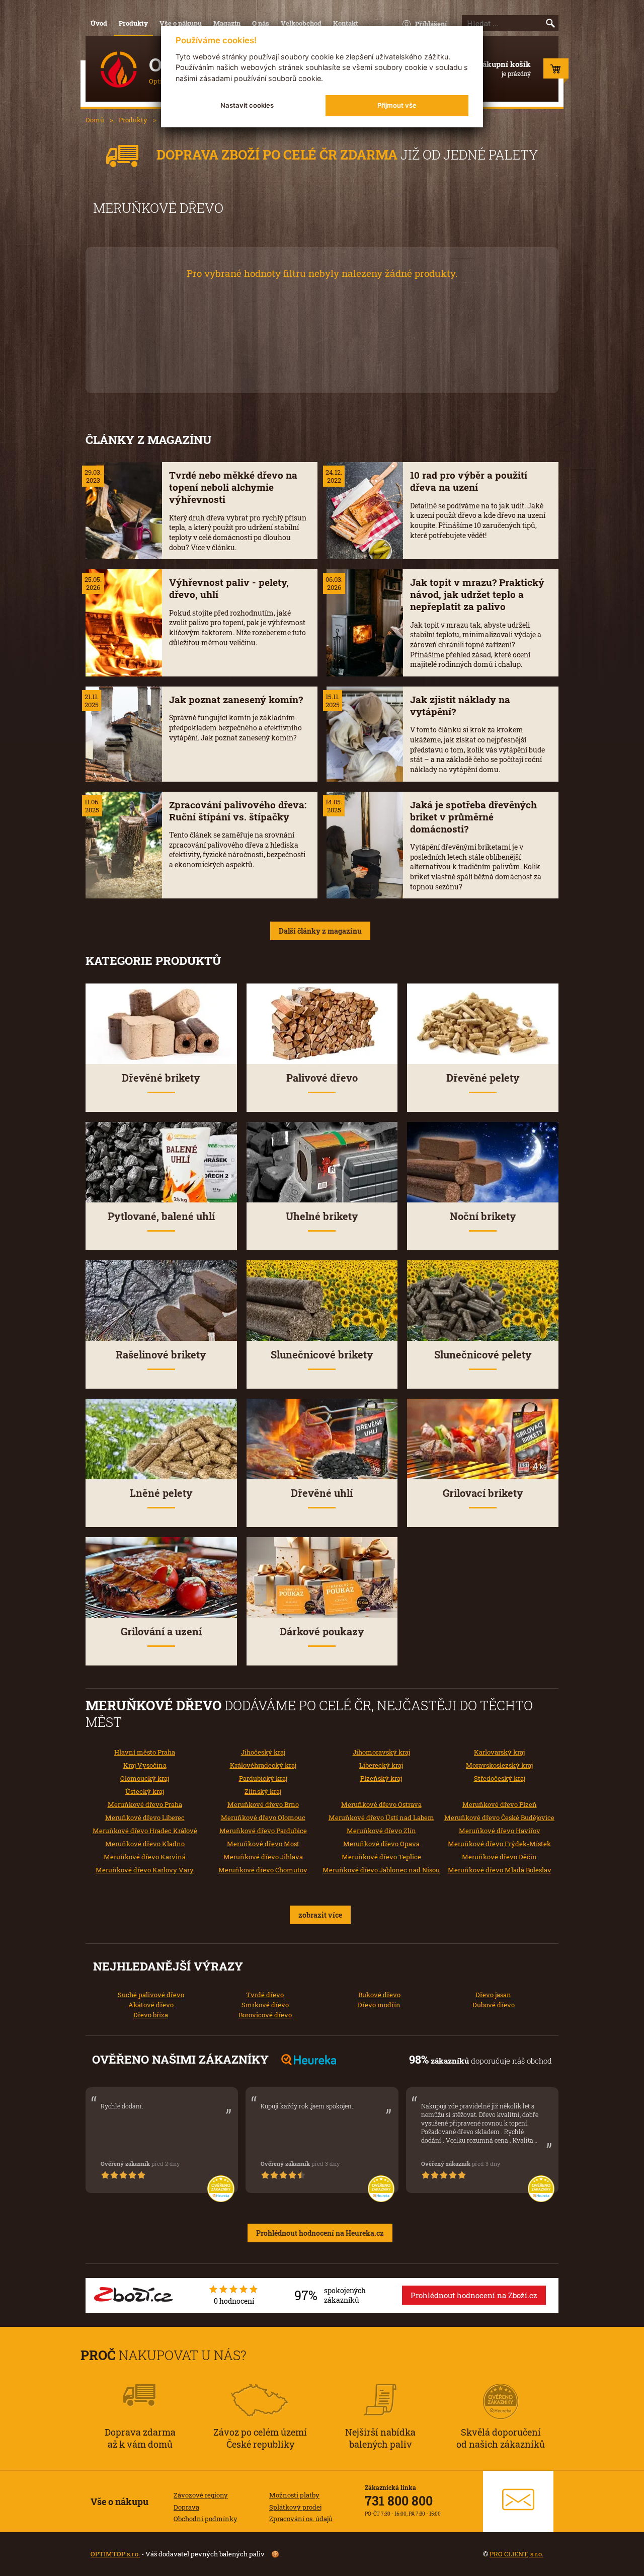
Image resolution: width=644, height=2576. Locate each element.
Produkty (133, 23)
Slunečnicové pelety (483, 1355)
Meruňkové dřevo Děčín (499, 1857)
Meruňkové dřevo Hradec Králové (145, 1831)
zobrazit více (320, 1915)
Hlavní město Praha (145, 1752)
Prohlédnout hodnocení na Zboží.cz (474, 2295)
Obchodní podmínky (206, 2519)
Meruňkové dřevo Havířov (500, 1831)
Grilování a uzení (161, 1632)
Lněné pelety (161, 1493)
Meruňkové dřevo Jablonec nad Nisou (381, 1870)
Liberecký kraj (381, 1765)
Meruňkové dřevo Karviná (145, 1857)
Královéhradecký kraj (263, 1765)
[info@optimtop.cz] (518, 2502)
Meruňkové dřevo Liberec (145, 1817)
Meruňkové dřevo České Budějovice (499, 1817)
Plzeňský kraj (381, 1778)
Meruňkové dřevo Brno (263, 1804)
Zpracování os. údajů (301, 2519)
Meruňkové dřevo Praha (145, 1804)
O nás (261, 23)
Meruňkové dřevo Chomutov (263, 1870)
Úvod (99, 23)
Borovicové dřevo (265, 2015)
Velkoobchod (301, 23)
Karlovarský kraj (499, 1752)
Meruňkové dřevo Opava (381, 1844)
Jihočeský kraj (263, 1752)
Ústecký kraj (145, 1791)
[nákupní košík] (556, 71)
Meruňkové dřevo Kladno (145, 1844)
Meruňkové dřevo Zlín (381, 1831)
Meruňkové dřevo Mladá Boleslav (500, 1870)
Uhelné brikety (322, 1216)
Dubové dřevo (494, 2005)
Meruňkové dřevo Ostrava (381, 1804)
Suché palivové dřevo (151, 1995)
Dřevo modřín (379, 2005)
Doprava (186, 2507)
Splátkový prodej (295, 2507)
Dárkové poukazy (322, 1632)
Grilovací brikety (483, 1493)
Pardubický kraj (263, 1778)
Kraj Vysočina (145, 1765)
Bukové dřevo (379, 1995)
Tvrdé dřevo (265, 1995)
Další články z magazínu (320, 931)
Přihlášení (431, 24)
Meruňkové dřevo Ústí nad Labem (381, 1817)
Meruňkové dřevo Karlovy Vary (145, 1870)
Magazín (227, 23)
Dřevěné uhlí (322, 1493)
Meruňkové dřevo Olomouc (263, 1817)
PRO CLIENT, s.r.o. (516, 2554)
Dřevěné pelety (483, 1078)
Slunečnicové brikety (322, 1355)
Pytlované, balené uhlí (161, 1216)
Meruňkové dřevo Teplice (381, 1857)
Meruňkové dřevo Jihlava (263, 1857)
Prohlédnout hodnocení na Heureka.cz (320, 2233)
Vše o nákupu (181, 23)
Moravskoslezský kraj (499, 1765)
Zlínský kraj (263, 1791)
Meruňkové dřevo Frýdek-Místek (499, 1844)
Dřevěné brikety (161, 1078)
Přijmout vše (397, 105)
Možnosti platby (294, 2495)
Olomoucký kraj (145, 1778)
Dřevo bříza (151, 2015)
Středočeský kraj (500, 1778)
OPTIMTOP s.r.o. (115, 2554)
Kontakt (346, 23)
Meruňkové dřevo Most (263, 1844)
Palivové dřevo (322, 1078)
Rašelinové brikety (161, 1355)
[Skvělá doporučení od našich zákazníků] (501, 2388)
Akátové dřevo (151, 2005)
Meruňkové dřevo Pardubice (263, 1831)
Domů (95, 120)
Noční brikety (483, 1216)
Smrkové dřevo (265, 2005)
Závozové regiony (201, 2495)
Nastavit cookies (247, 105)
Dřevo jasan (493, 1995)
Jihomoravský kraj (381, 1752)
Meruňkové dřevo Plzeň (500, 1804)
